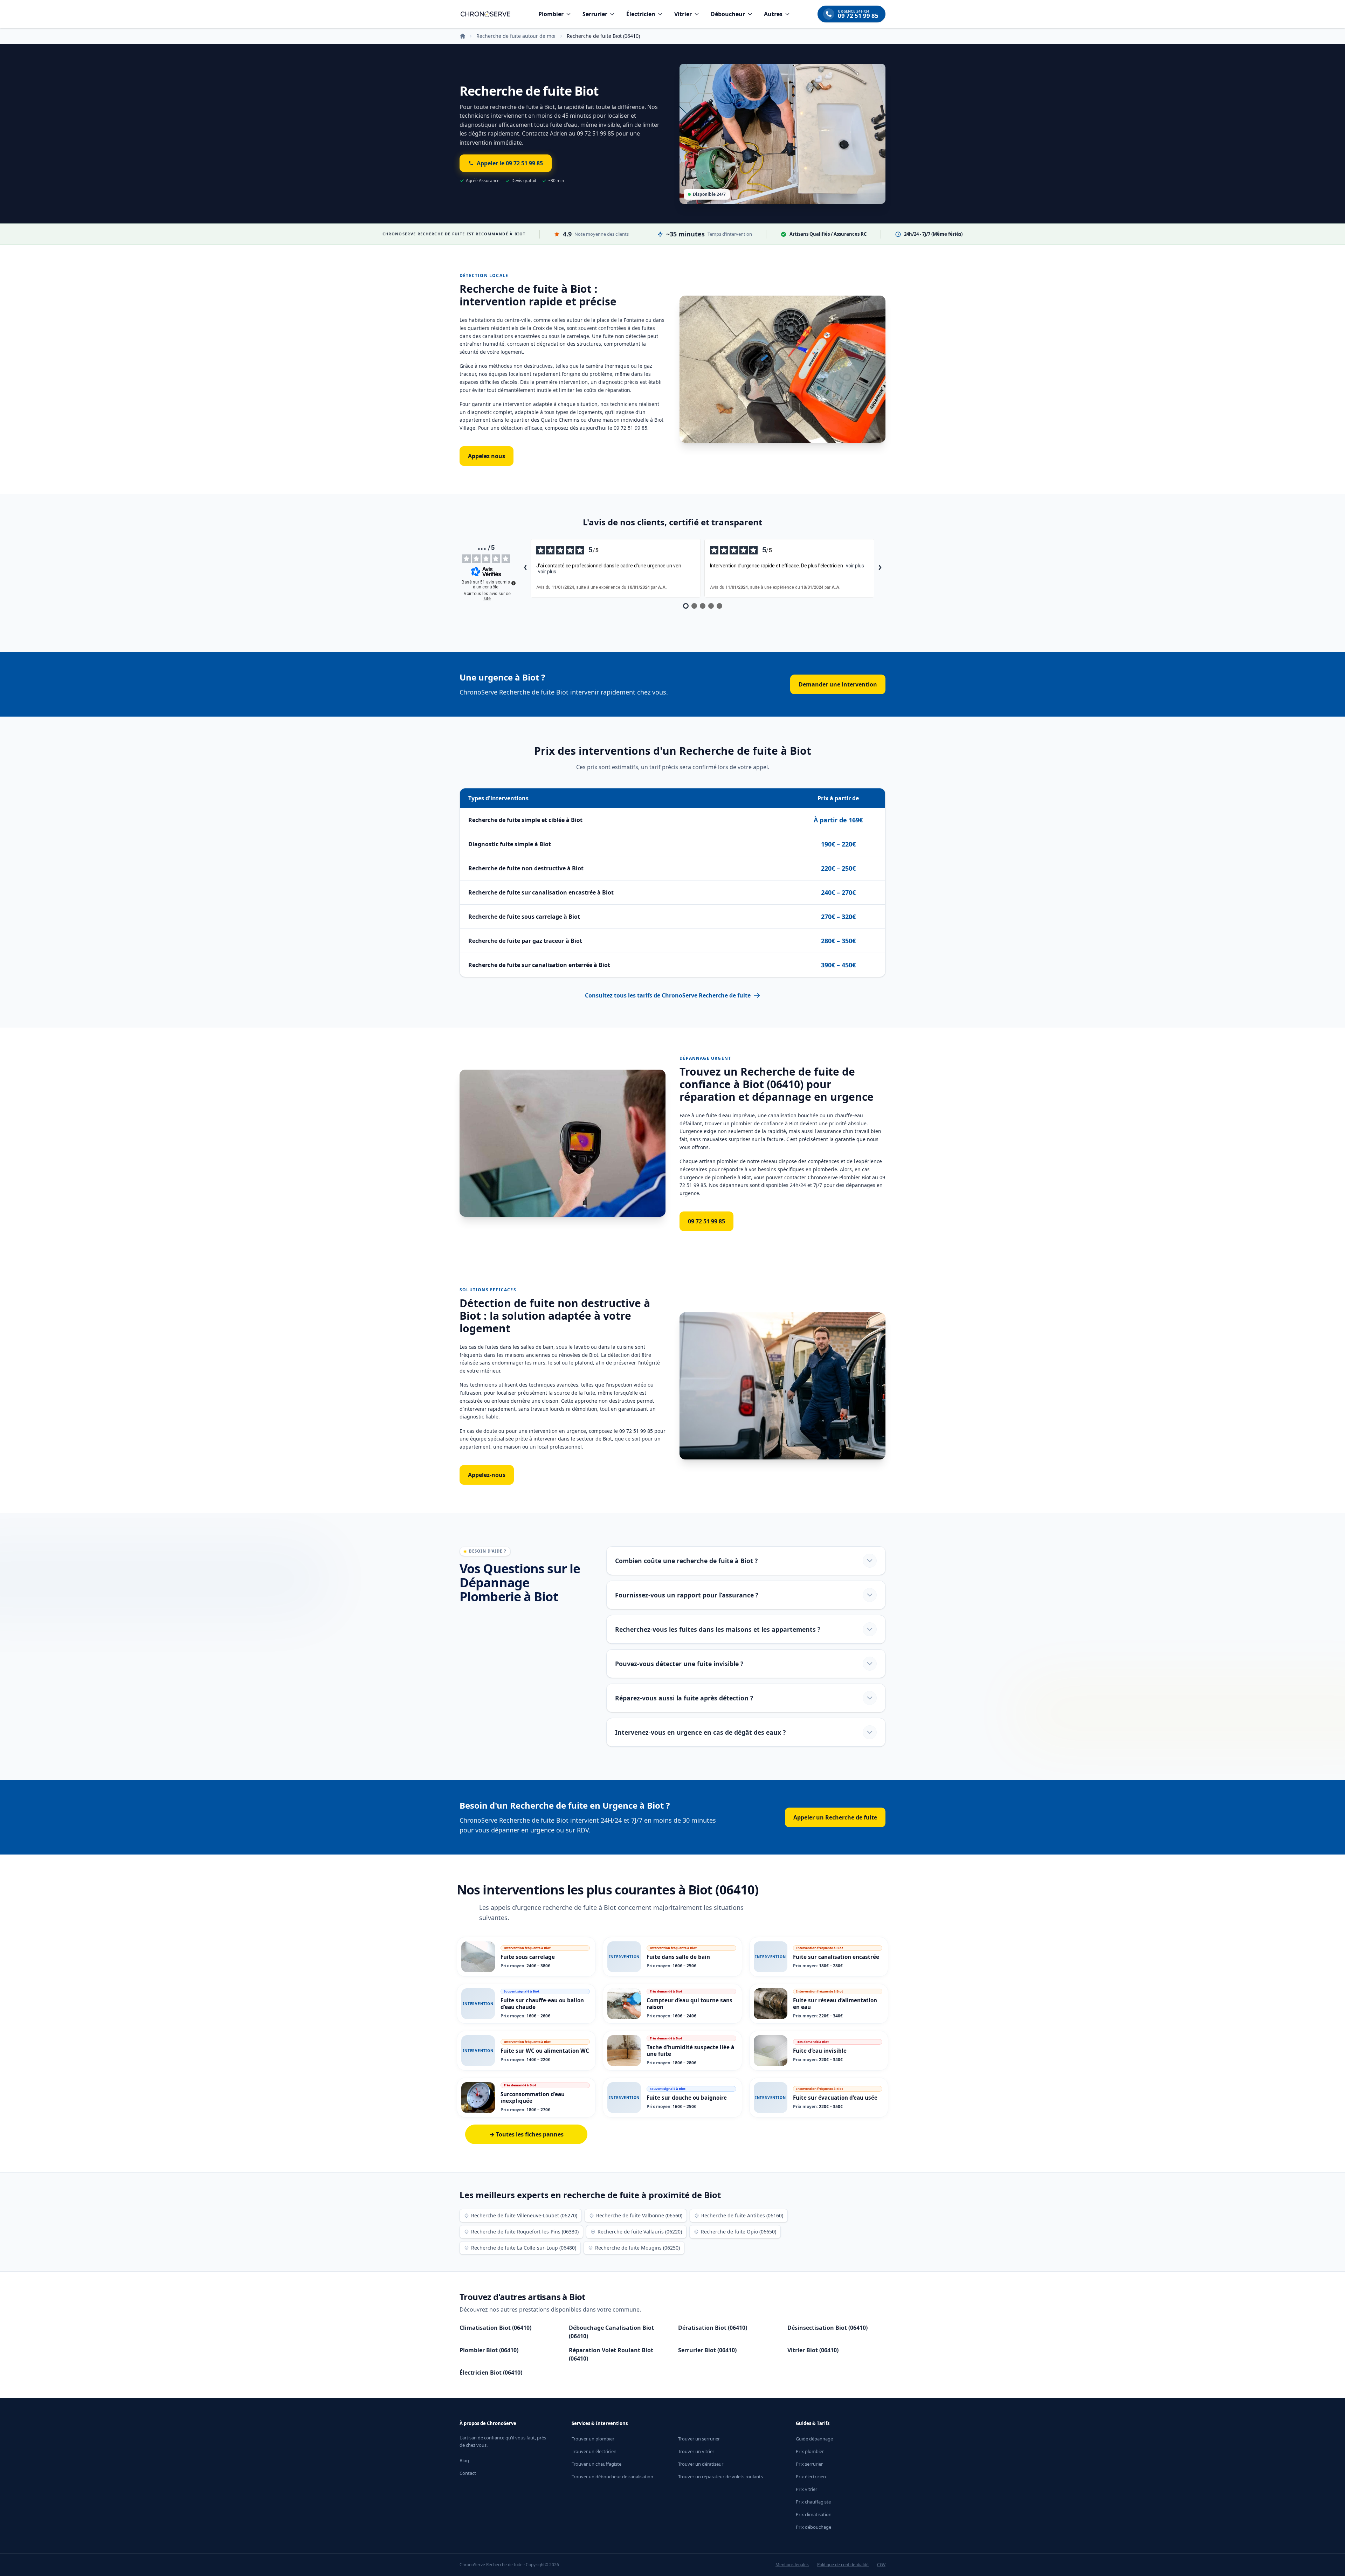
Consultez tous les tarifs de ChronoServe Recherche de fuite (668, 995)
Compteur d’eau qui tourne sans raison (689, 2004)
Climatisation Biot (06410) (495, 2328)
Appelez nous (487, 456)
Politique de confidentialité (843, 2565)
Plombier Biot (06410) (489, 2350)
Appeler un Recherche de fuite (835, 1817)
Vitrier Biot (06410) (813, 2350)
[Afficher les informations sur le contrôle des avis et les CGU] (513, 583)
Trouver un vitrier (696, 2451)
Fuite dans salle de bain (678, 1957)
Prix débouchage (813, 2527)
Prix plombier (810, 2451)
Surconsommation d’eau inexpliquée (533, 2097)
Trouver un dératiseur (701, 2464)
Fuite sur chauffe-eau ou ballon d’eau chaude (542, 2004)
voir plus (547, 572)
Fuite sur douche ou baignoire (687, 2098)
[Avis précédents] (525, 568)
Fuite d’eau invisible (820, 2051)
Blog (464, 2460)
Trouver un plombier (593, 2439)
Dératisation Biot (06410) (713, 2328)
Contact (468, 2473)
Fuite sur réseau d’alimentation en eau (835, 2004)
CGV (881, 2565)
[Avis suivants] (880, 568)
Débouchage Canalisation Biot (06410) (611, 2332)
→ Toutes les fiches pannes (526, 2134)
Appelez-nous (487, 1475)
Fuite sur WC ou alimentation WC (545, 2051)
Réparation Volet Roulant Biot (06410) (611, 2354)
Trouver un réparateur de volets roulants (720, 2477)
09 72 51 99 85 (706, 1221)
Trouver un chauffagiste (596, 2464)
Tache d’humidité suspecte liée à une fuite (690, 2050)
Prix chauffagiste (813, 2502)
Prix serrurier (809, 2464)
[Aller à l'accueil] (485, 14)
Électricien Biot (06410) (491, 2373)
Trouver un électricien (594, 2451)
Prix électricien (811, 2477)
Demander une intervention (838, 684)
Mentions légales (792, 2565)
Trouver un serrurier (699, 2439)
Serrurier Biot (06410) (707, 2350)
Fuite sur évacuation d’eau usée (835, 2098)
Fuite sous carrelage (528, 1957)
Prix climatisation (814, 2514)
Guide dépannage (814, 2439)
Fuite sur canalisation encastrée (836, 1957)
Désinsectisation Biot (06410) (827, 2328)
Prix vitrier (806, 2489)
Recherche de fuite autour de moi (516, 36)
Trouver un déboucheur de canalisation (612, 2477)
